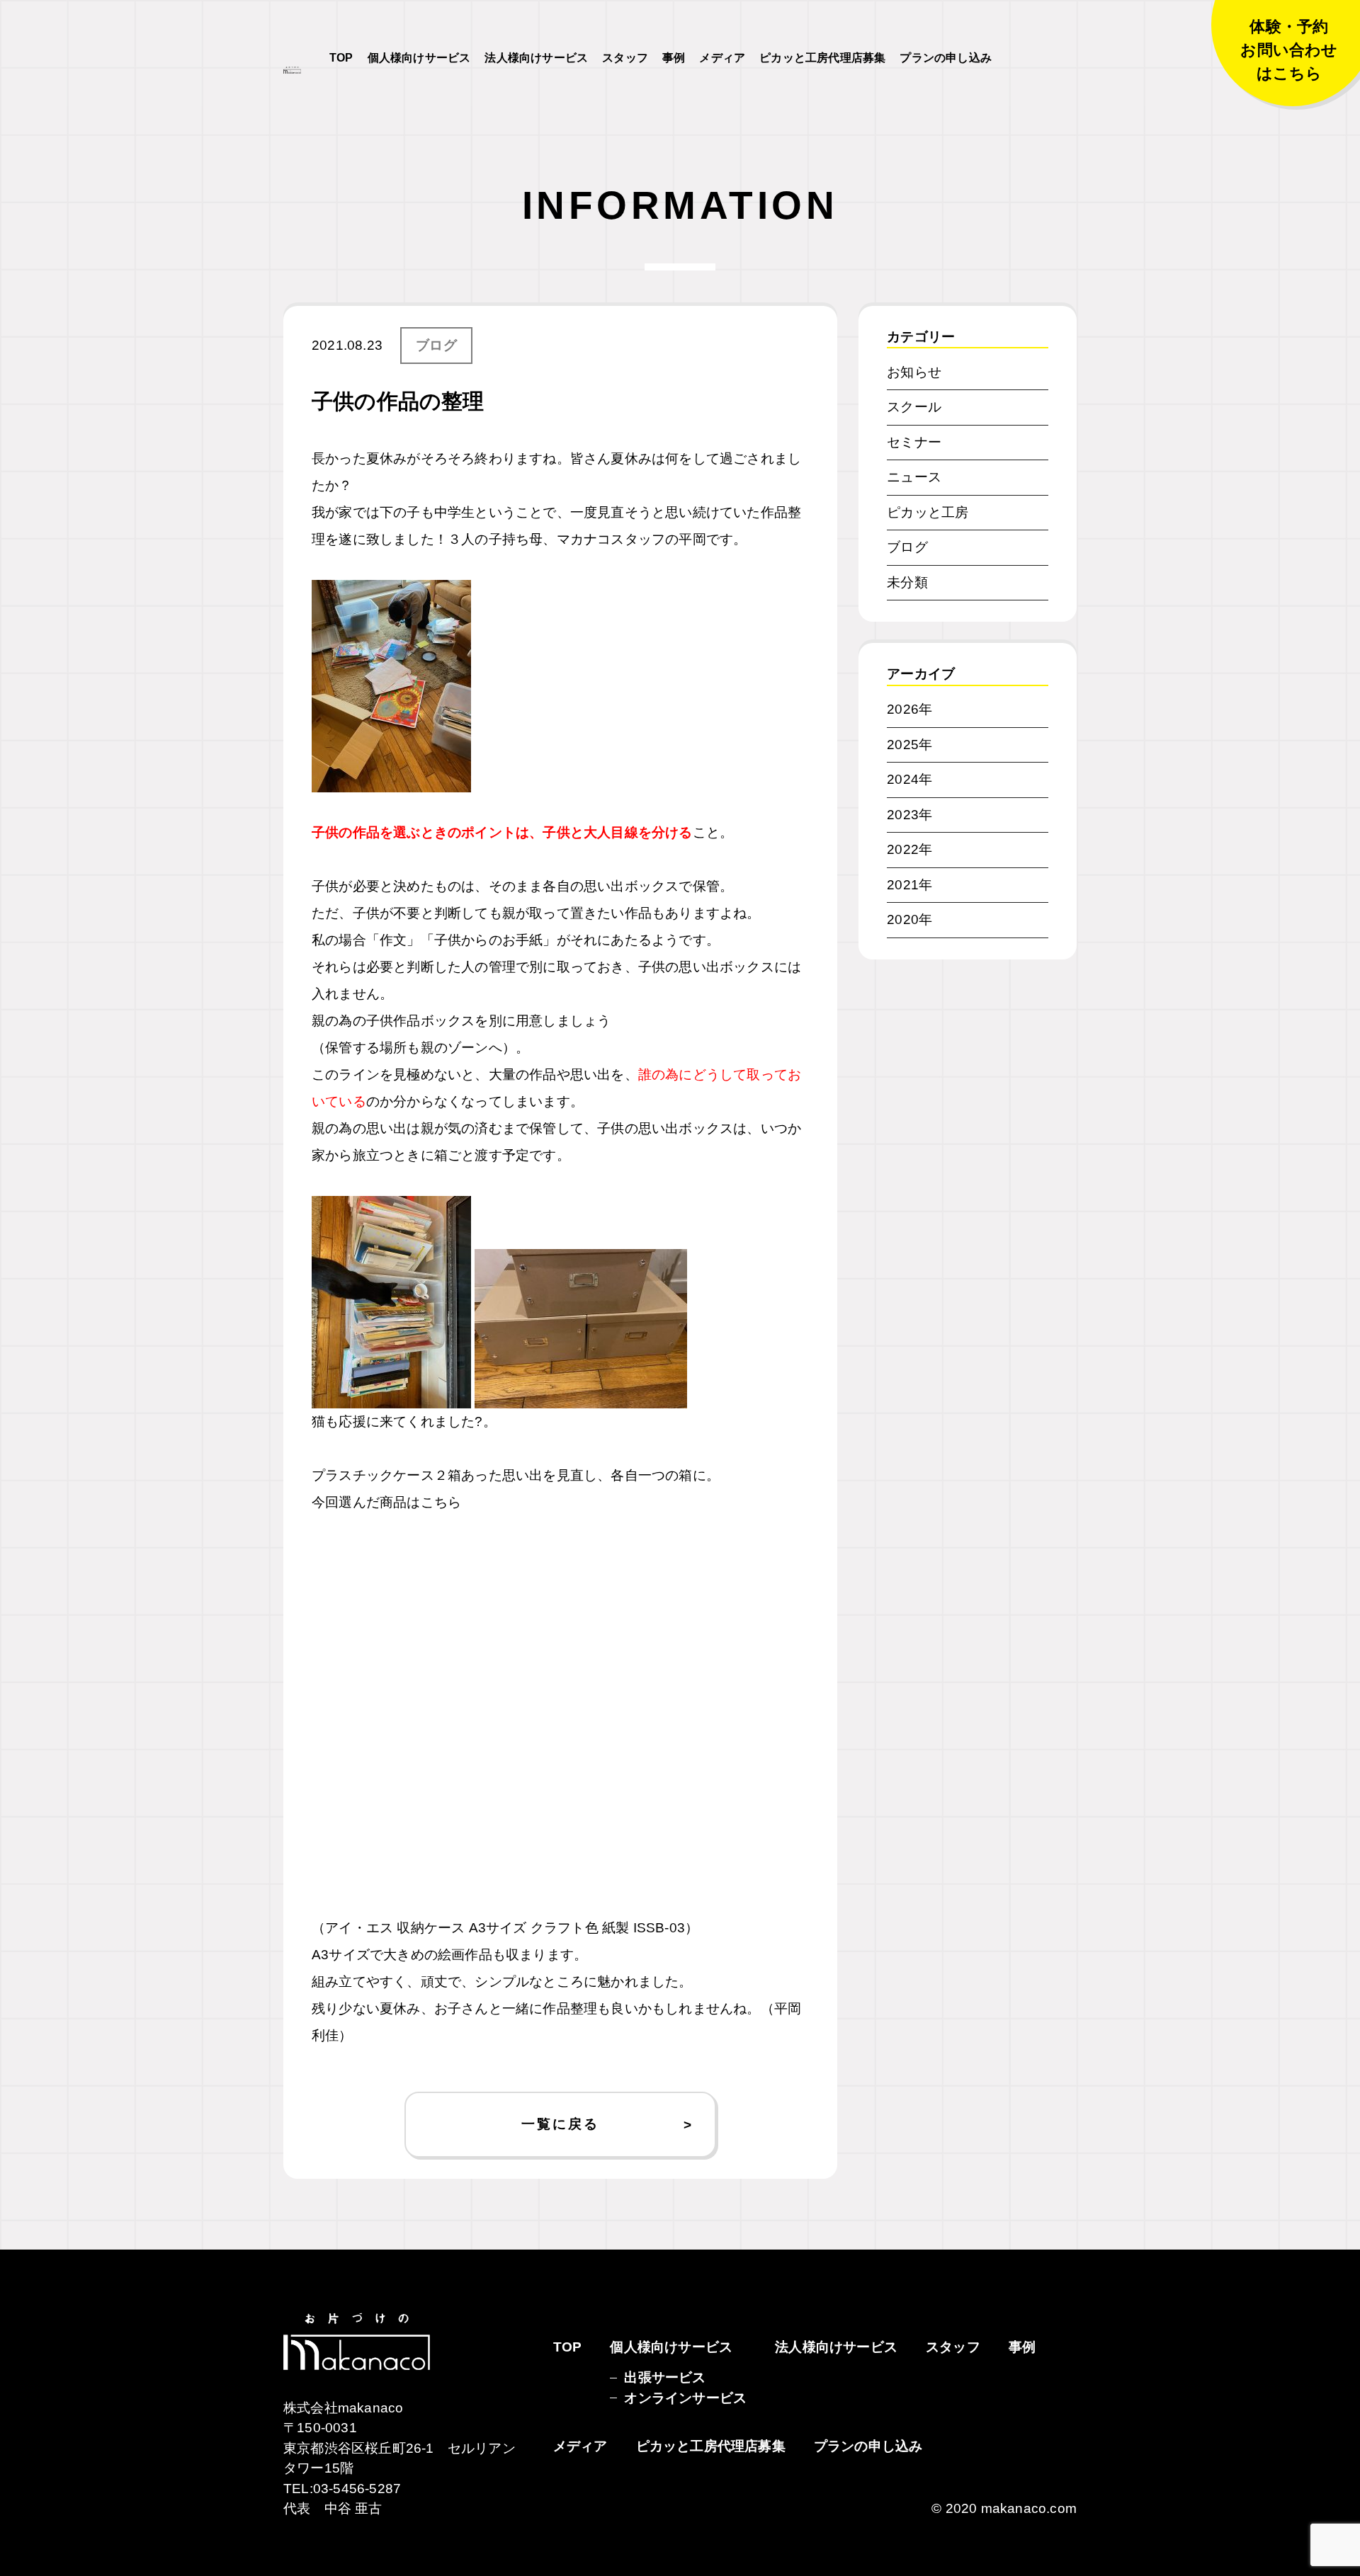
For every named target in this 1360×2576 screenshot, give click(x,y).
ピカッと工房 (928, 512)
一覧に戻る (560, 2124)
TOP (341, 58)
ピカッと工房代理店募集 (822, 58)
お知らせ (914, 372)
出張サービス (665, 2377)
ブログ (436, 345)
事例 (674, 58)
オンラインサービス (685, 2398)
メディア (722, 58)
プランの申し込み (946, 58)
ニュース (914, 477)
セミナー (914, 442)
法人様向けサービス (536, 58)
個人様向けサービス (419, 58)
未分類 (907, 582)
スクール (914, 407)
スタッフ (625, 58)
